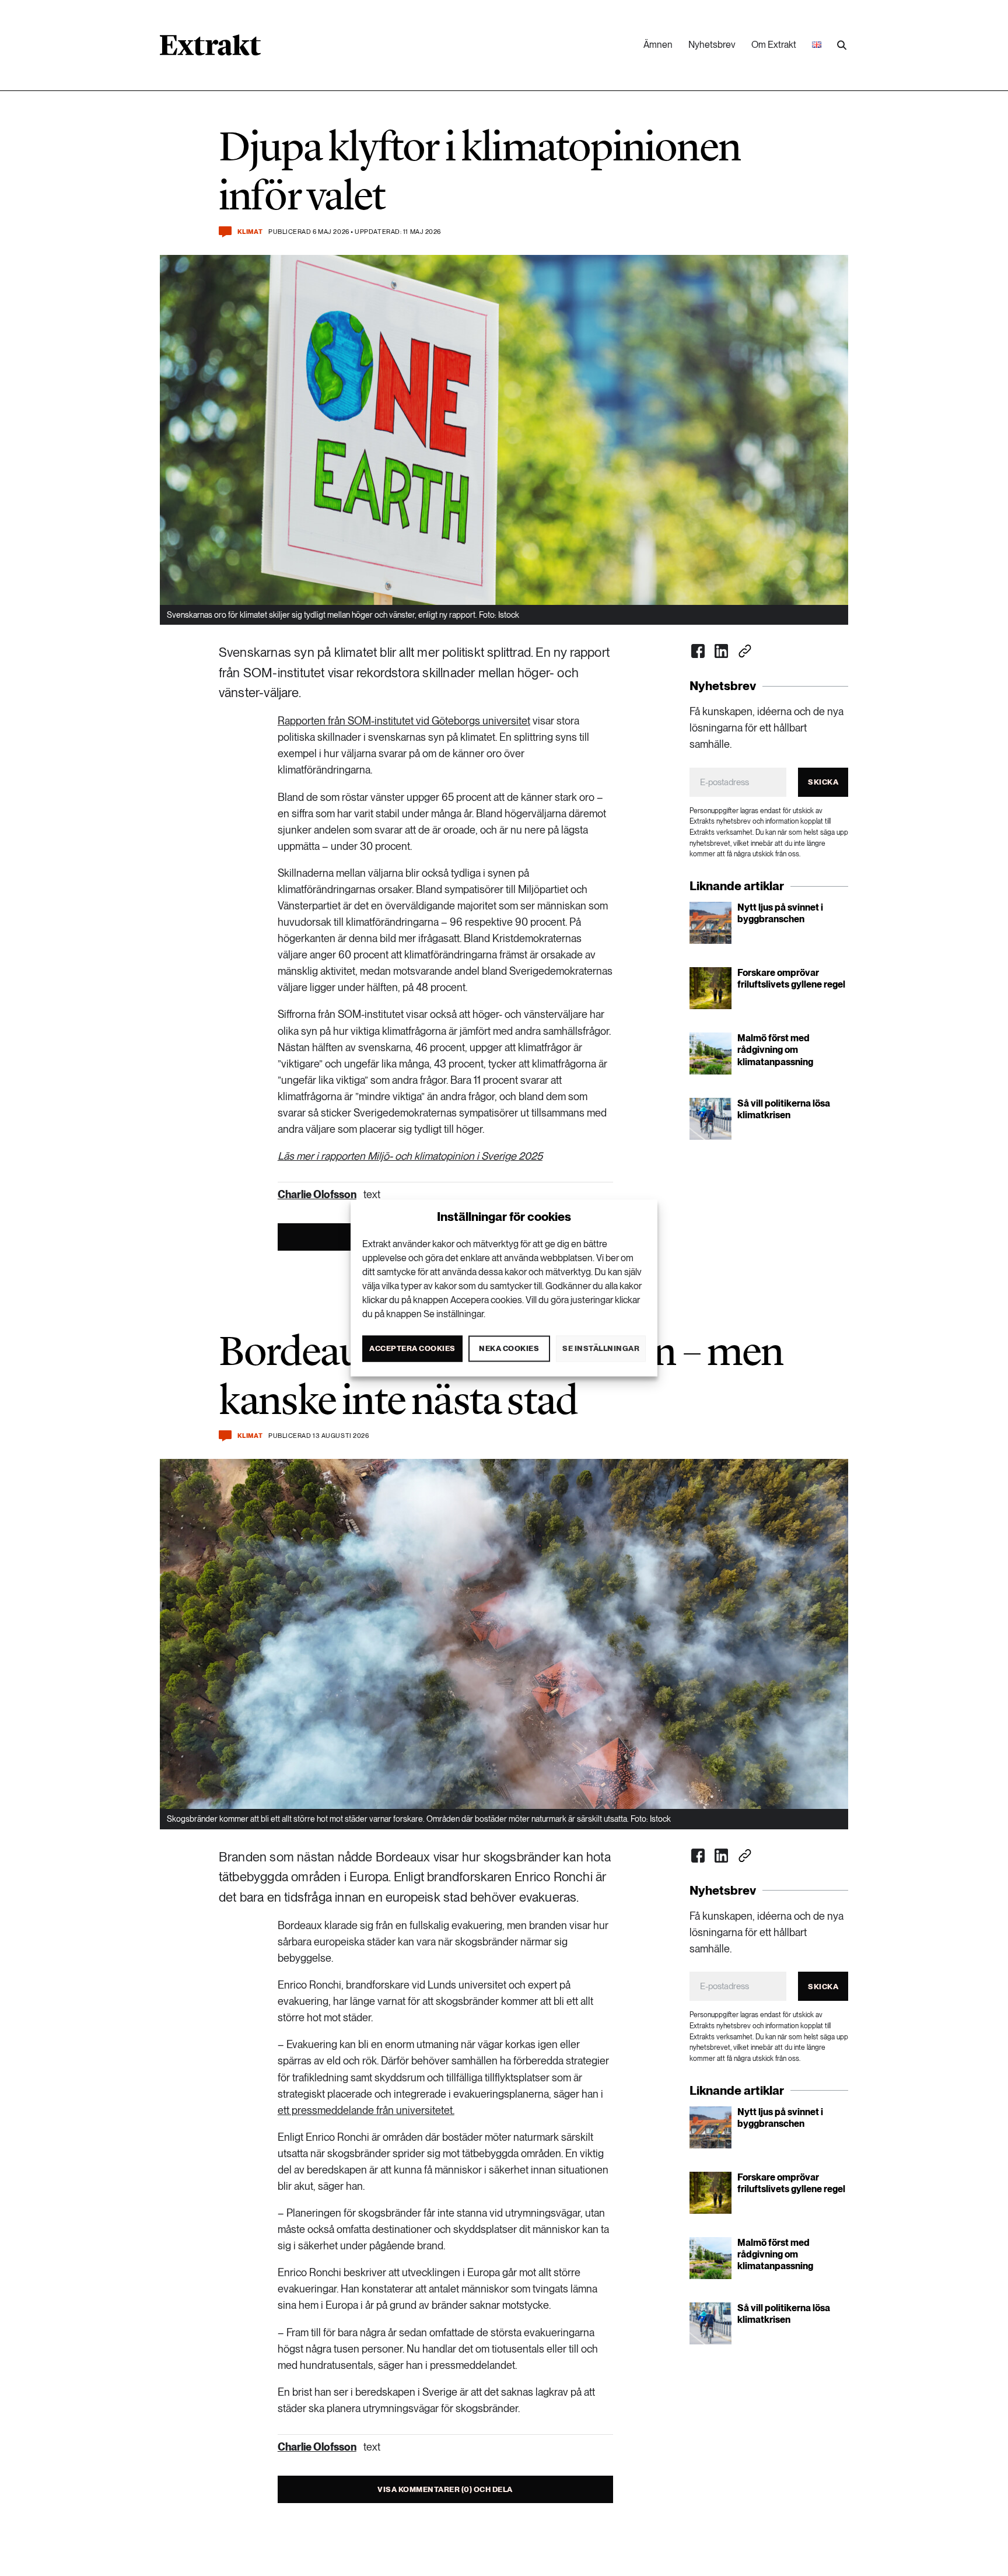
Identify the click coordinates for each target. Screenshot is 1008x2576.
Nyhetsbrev (712, 45)
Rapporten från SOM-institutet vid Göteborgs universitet (404, 721)
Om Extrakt (774, 45)
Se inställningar (601, 1348)
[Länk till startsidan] (210, 49)
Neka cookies (509, 1348)
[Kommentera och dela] (225, 232)
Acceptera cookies (412, 1348)
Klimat (250, 232)
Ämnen (658, 45)
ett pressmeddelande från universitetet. (366, 2110)
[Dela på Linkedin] (722, 651)
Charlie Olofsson (317, 1194)
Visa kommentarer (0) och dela (445, 2489)
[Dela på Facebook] (698, 651)
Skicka (823, 782)
